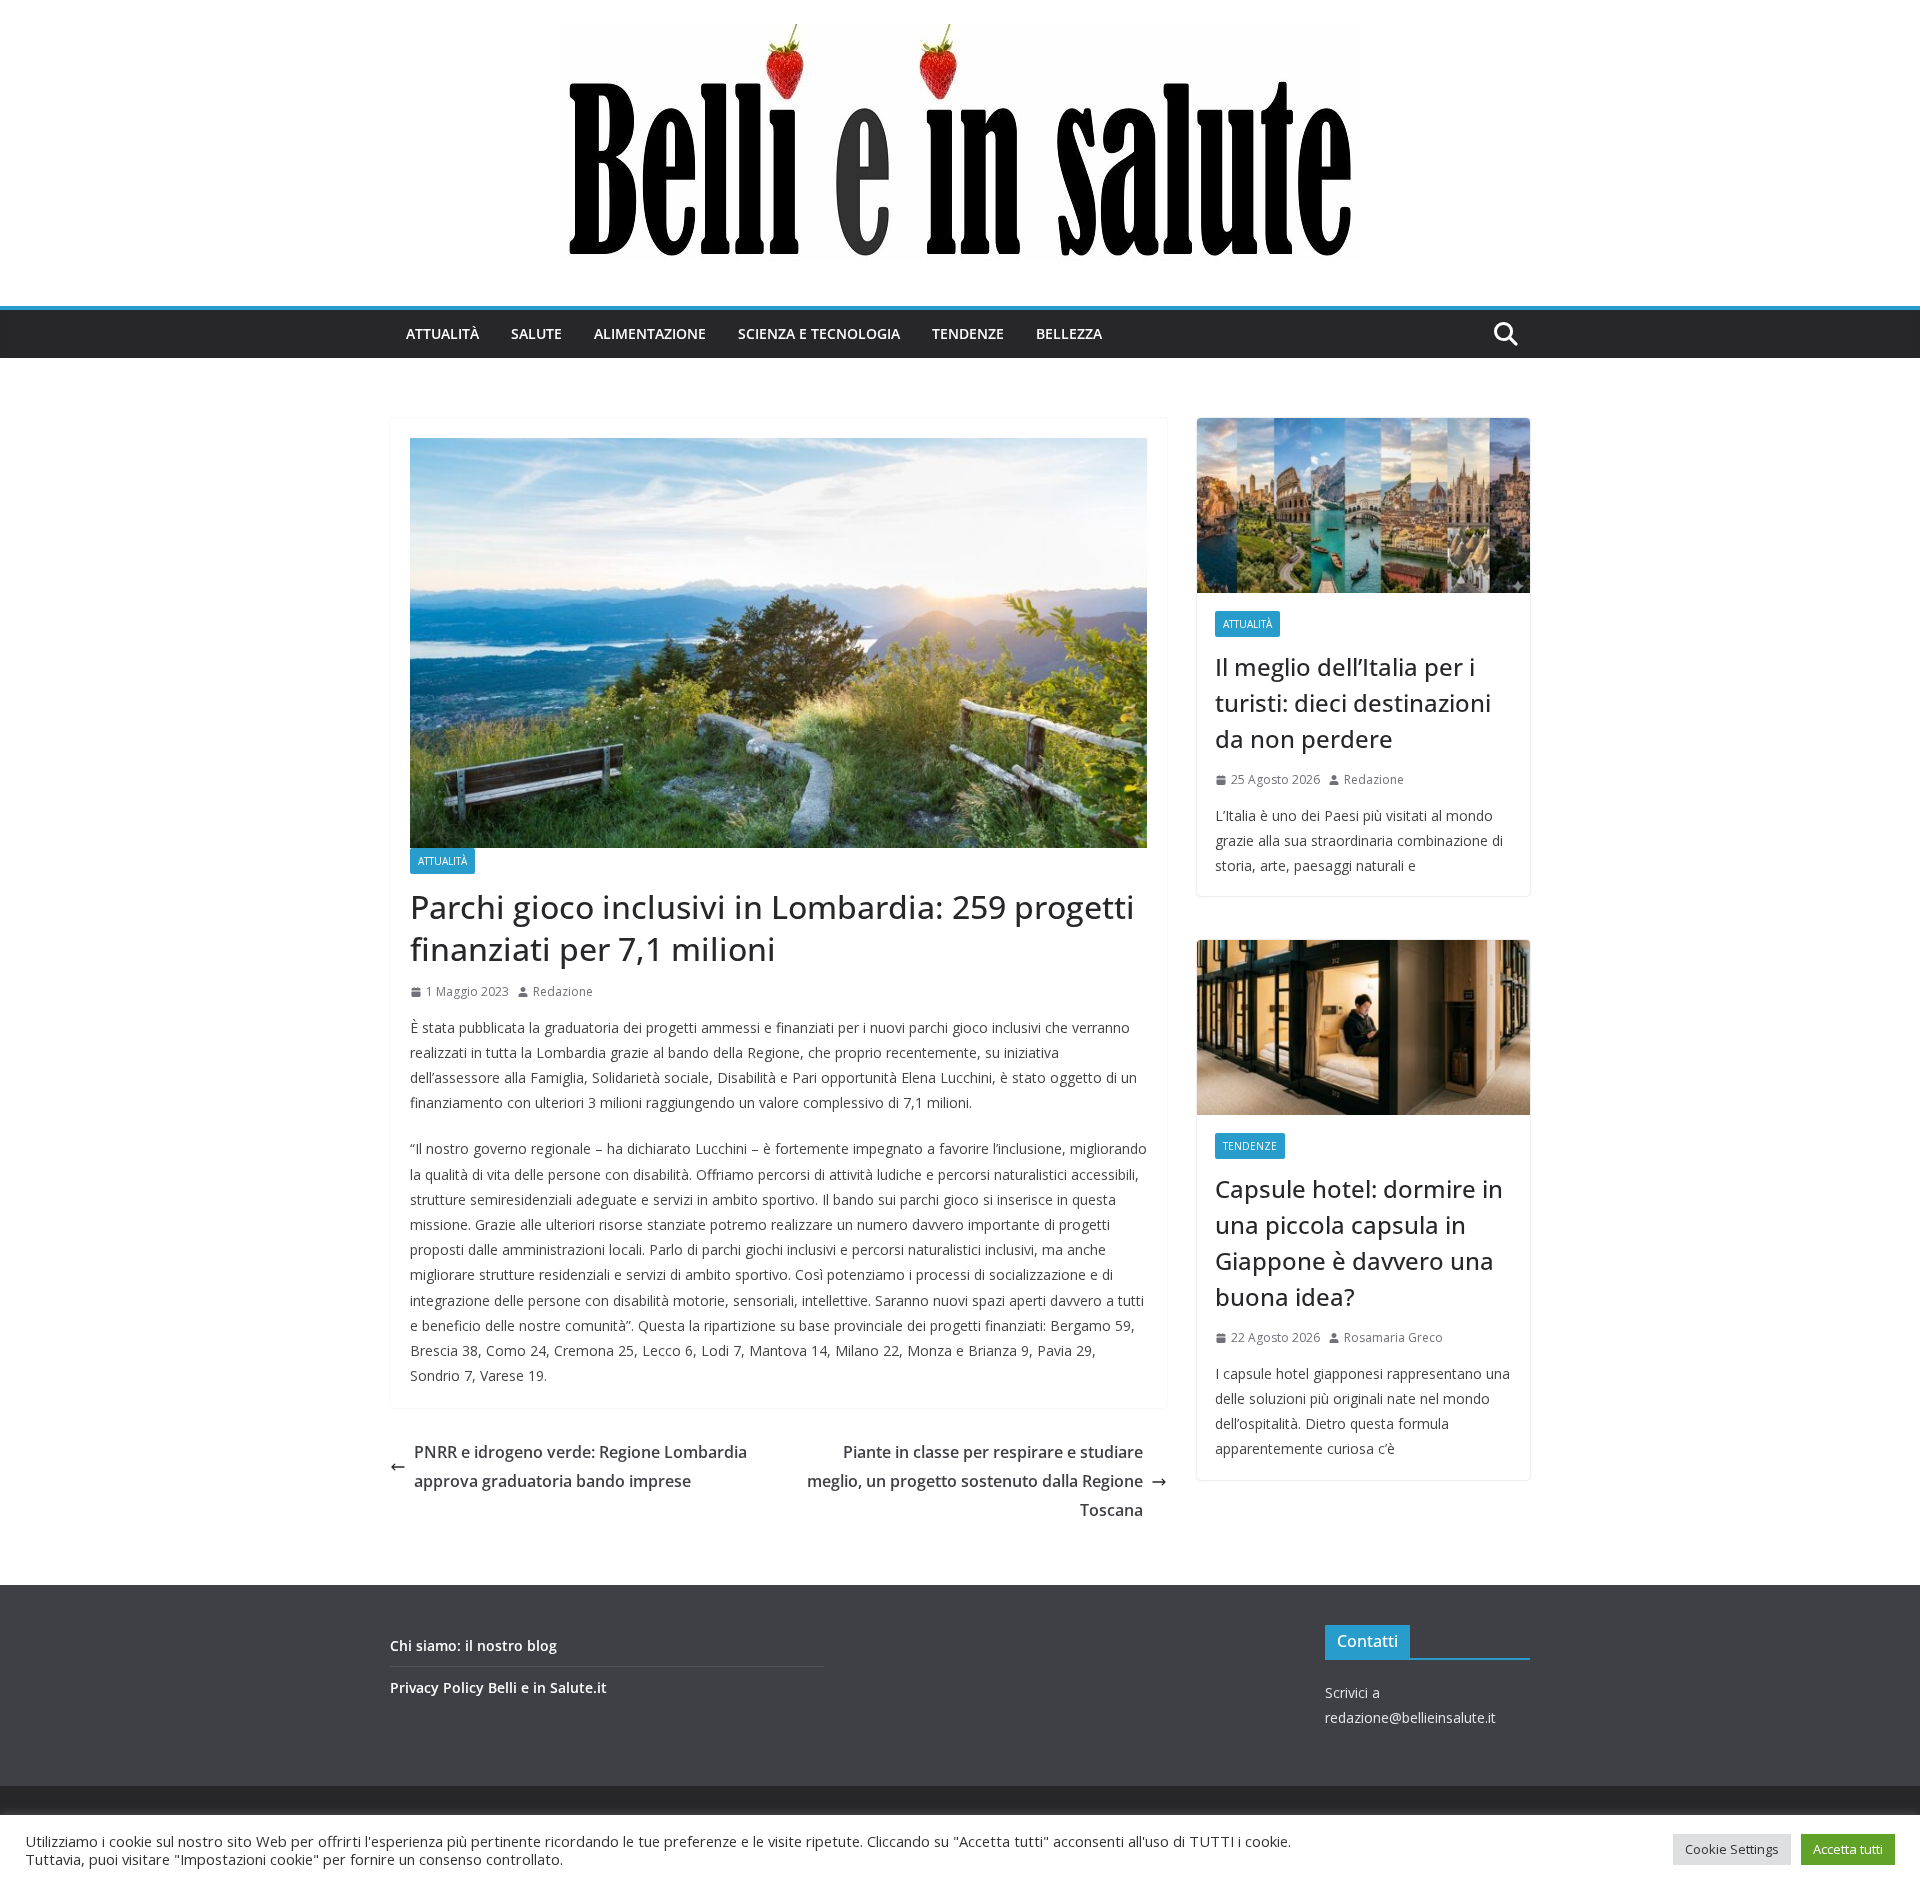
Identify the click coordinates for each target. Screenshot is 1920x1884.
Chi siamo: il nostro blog (473, 1645)
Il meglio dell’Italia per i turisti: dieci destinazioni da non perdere (1353, 702)
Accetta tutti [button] (1848, 1849)
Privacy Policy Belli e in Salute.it (498, 1687)
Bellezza (1069, 333)
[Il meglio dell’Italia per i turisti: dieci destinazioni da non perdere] (1363, 505)
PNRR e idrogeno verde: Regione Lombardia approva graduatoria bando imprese (580, 1466)
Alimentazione (650, 333)
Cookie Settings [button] (1732, 1849)
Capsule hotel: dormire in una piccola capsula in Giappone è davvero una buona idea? (1359, 1242)
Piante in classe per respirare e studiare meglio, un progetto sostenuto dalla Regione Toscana (975, 1481)
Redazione (563, 991)
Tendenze (968, 333)
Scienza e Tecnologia (819, 333)
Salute (536, 333)
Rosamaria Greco (1393, 1337)
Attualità (442, 333)
